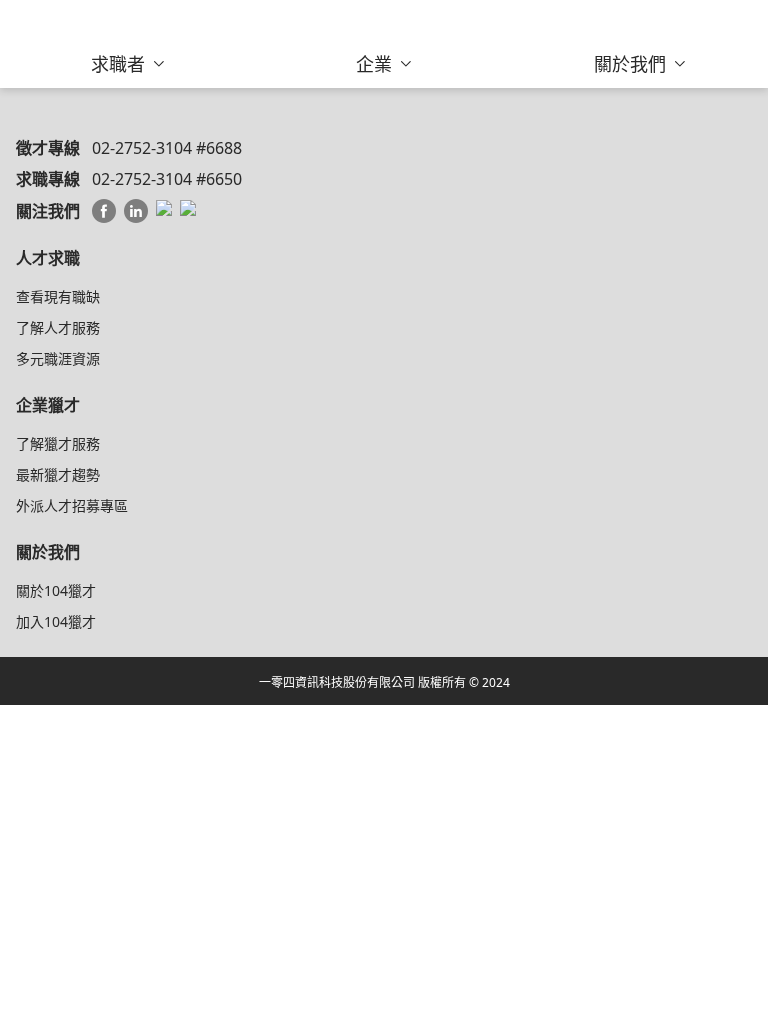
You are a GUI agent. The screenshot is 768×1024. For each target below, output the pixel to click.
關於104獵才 (56, 590)
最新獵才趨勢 (58, 474)
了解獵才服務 (58, 443)
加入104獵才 (56, 621)
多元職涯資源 (58, 358)
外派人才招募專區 (72, 505)
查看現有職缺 (58, 296)
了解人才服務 (58, 327)
